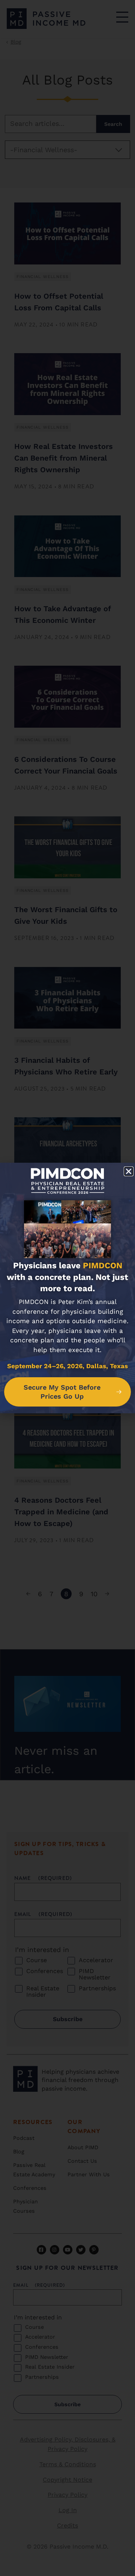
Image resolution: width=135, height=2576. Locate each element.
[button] (129, 1171)
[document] (67, 1288)
